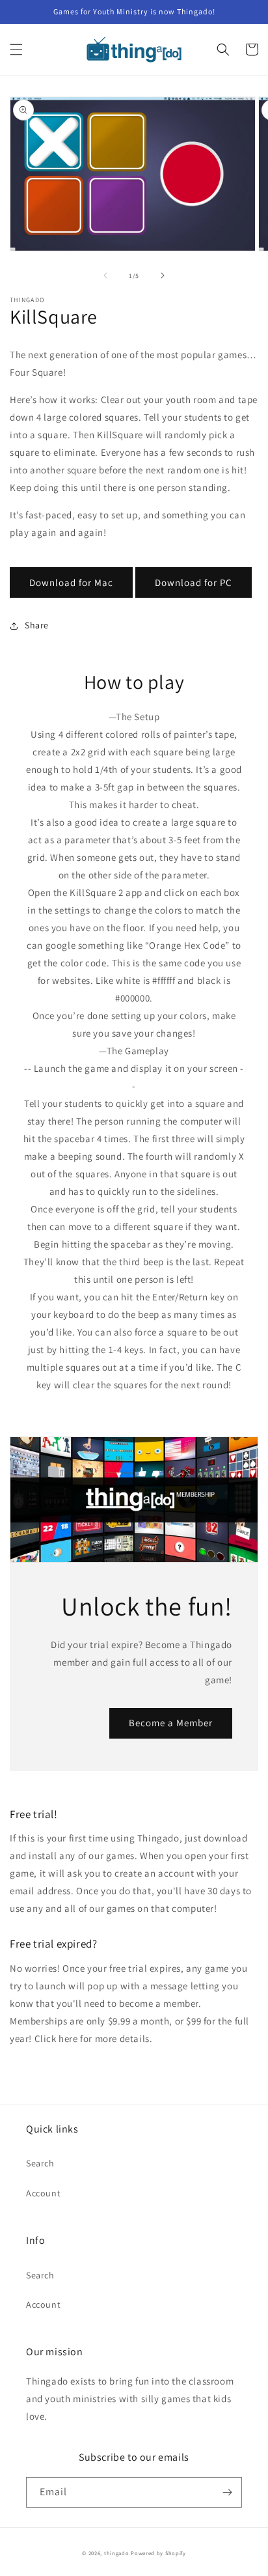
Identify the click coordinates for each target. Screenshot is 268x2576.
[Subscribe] (227, 2492)
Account (43, 2193)
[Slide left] (105, 275)
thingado (117, 2553)
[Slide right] (163, 275)
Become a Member (171, 1723)
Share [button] (37, 625)
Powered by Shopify (158, 2553)
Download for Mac (71, 582)
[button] (16, 49)
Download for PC (194, 582)
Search (40, 2163)
